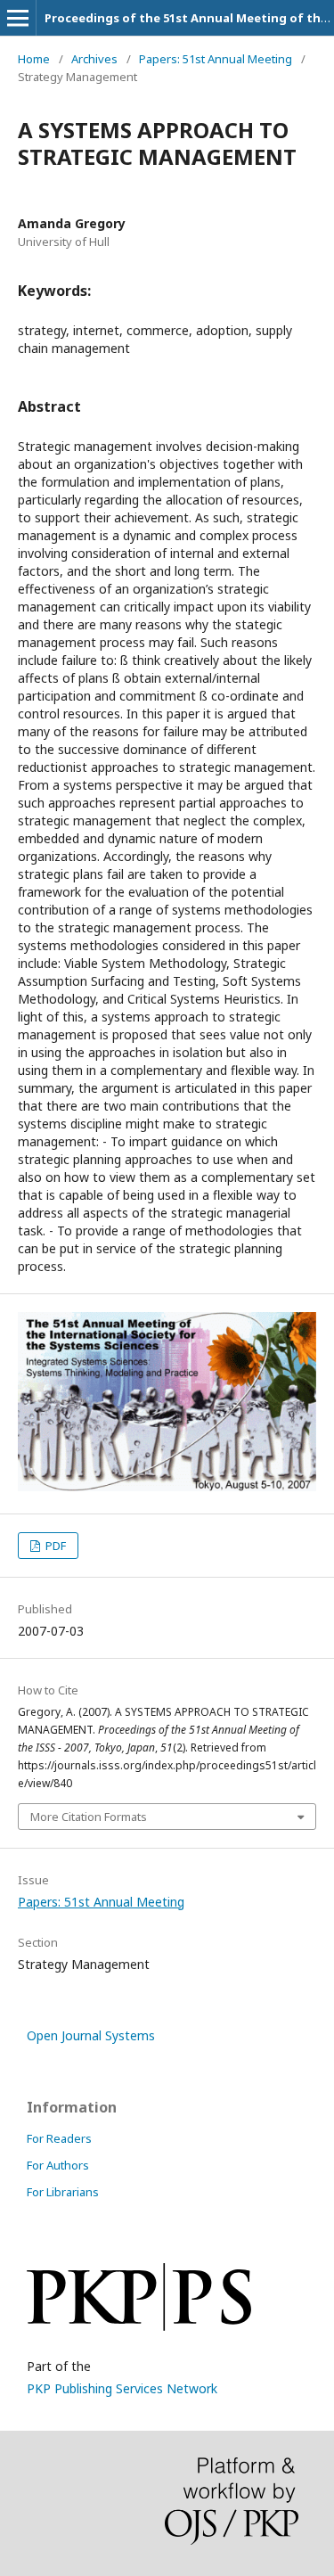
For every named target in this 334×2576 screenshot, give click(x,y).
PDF (54, 1546)
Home (34, 59)
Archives (94, 59)
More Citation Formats (89, 1817)
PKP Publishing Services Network (122, 2388)
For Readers (59, 2138)
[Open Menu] (18, 18)
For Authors (58, 2165)
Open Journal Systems (91, 2035)
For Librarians (63, 2192)
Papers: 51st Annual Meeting (216, 59)
